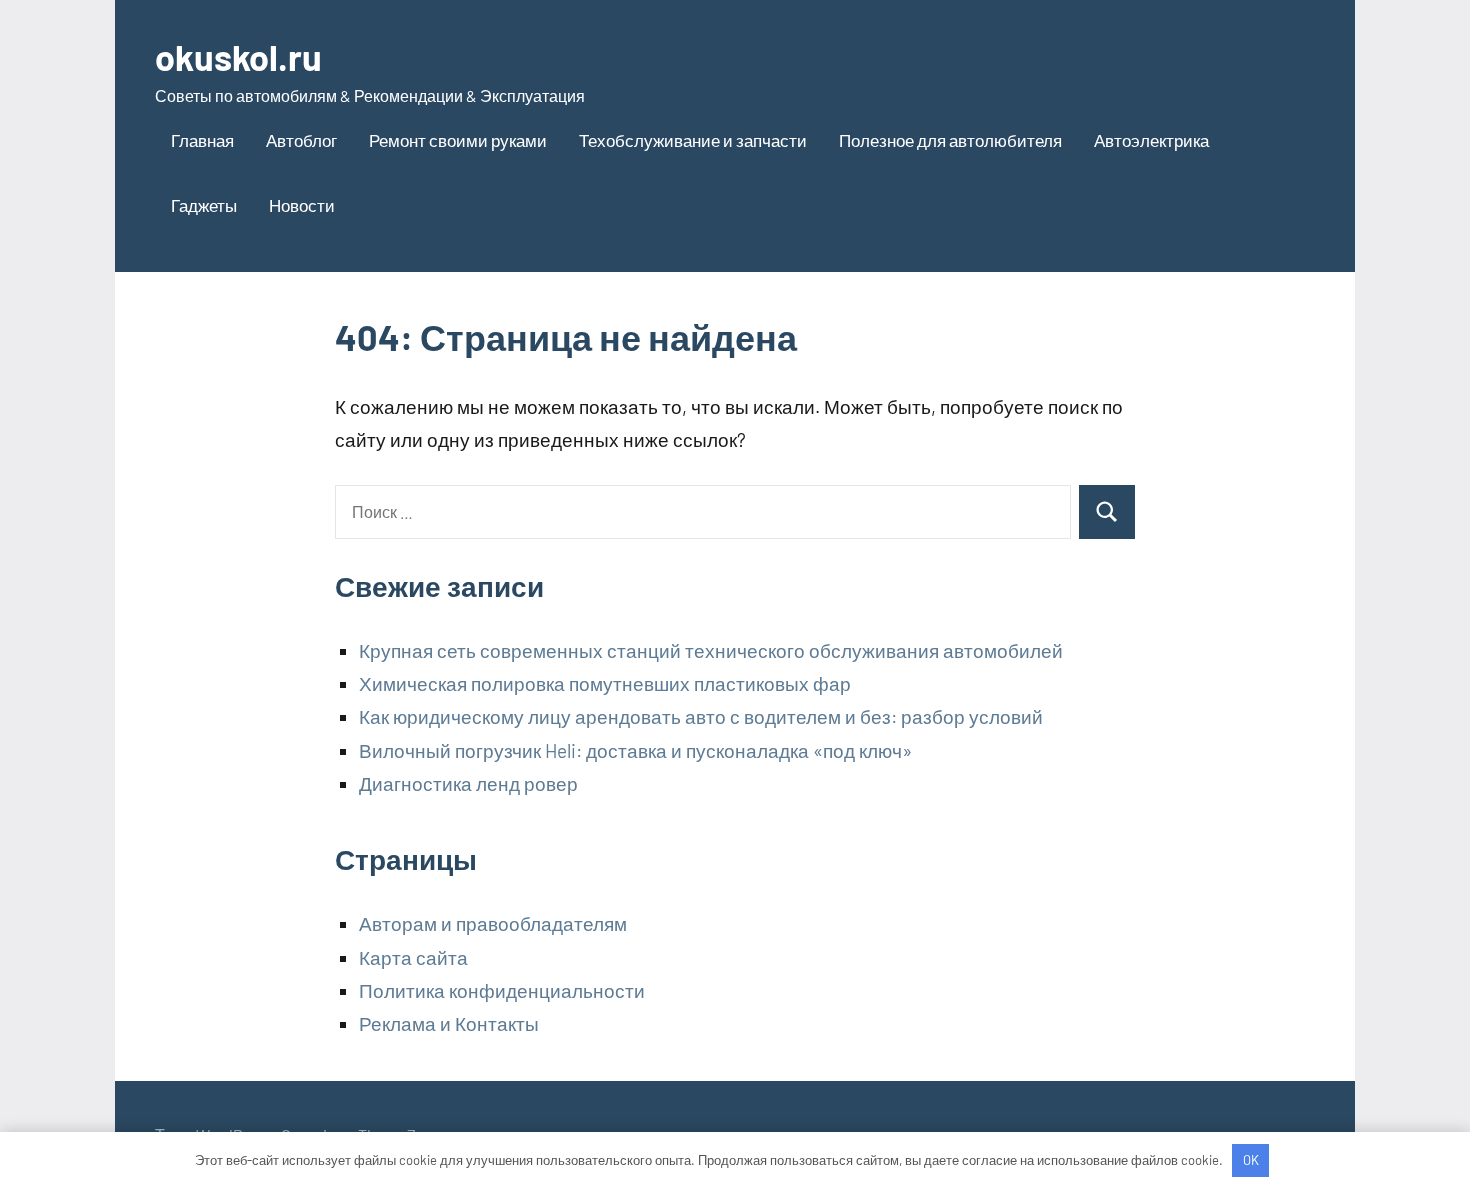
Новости (302, 205)
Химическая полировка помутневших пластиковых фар (605, 683)
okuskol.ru (238, 56)
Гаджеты (204, 205)
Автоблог (301, 140)
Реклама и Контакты (449, 1023)
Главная (202, 140)
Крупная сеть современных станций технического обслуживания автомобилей (711, 650)
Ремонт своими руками (458, 140)
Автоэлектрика (1151, 140)
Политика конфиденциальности (502, 990)
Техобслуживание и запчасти (693, 140)
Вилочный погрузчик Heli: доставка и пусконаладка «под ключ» (635, 750)
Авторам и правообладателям (493, 923)
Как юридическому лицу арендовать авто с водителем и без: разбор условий (701, 716)
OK (1251, 1160)
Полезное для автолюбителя (950, 140)
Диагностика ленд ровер (468, 783)
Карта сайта (413, 957)
